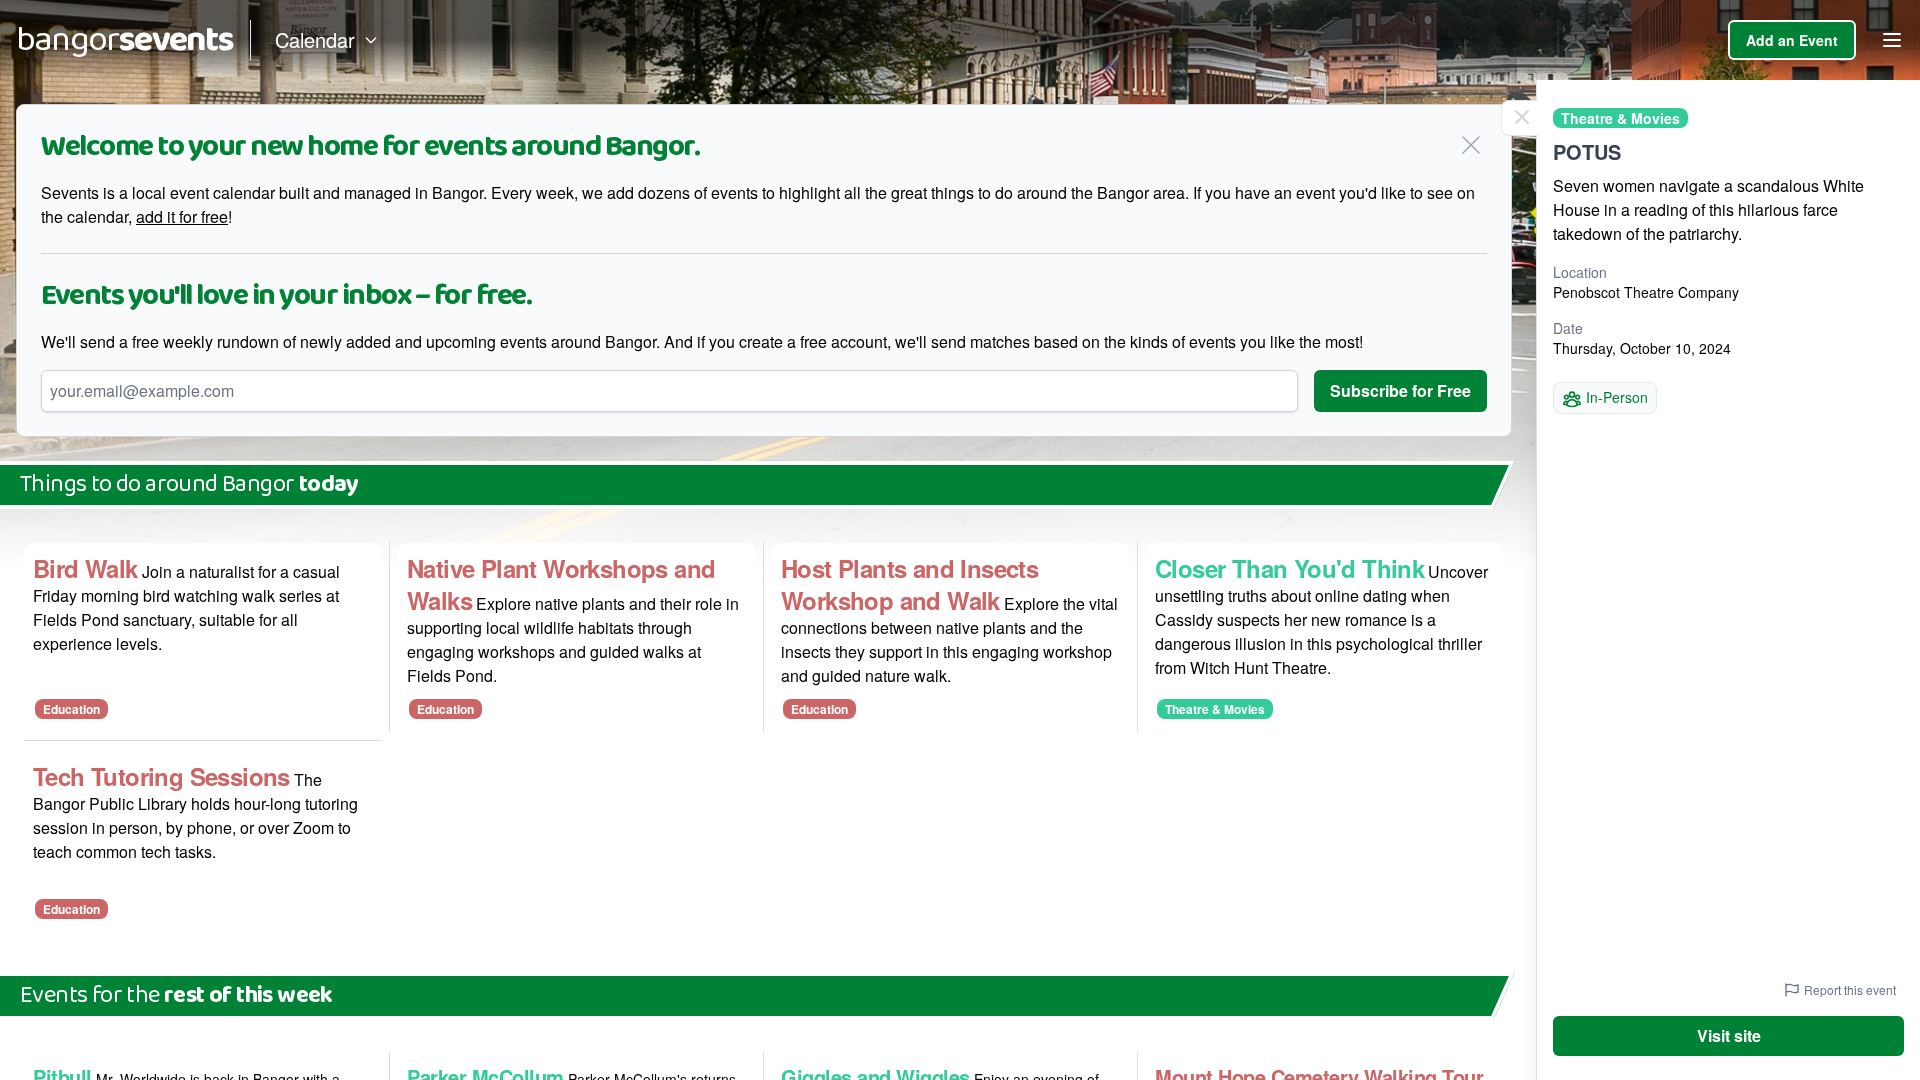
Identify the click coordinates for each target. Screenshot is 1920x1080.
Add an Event (1792, 40)
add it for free (182, 216)
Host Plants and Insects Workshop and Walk (909, 584)
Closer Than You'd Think (1289, 568)
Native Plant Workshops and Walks (561, 584)
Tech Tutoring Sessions (161, 776)
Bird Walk (85, 568)
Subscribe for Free (1400, 390)
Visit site (1729, 1035)
